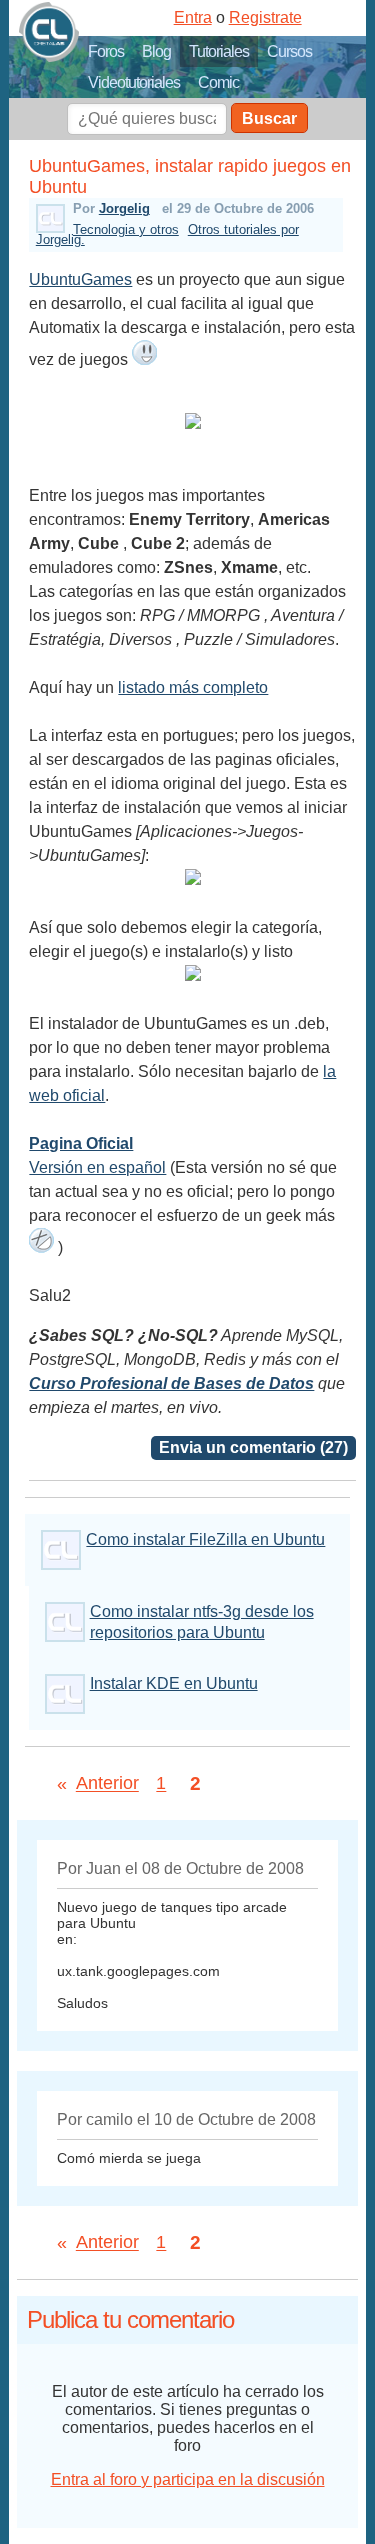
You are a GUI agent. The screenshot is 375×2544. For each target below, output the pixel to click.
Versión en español (97, 1167)
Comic (218, 82)
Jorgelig (124, 208)
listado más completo (193, 687)
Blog (156, 51)
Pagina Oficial (81, 1143)
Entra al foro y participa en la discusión (188, 2479)
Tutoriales (219, 51)
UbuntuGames (80, 279)
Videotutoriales (134, 82)
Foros (106, 51)
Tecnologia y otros (126, 229)
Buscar (269, 118)
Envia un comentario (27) (253, 1447)
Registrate (265, 17)
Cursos (289, 51)
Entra (193, 17)
